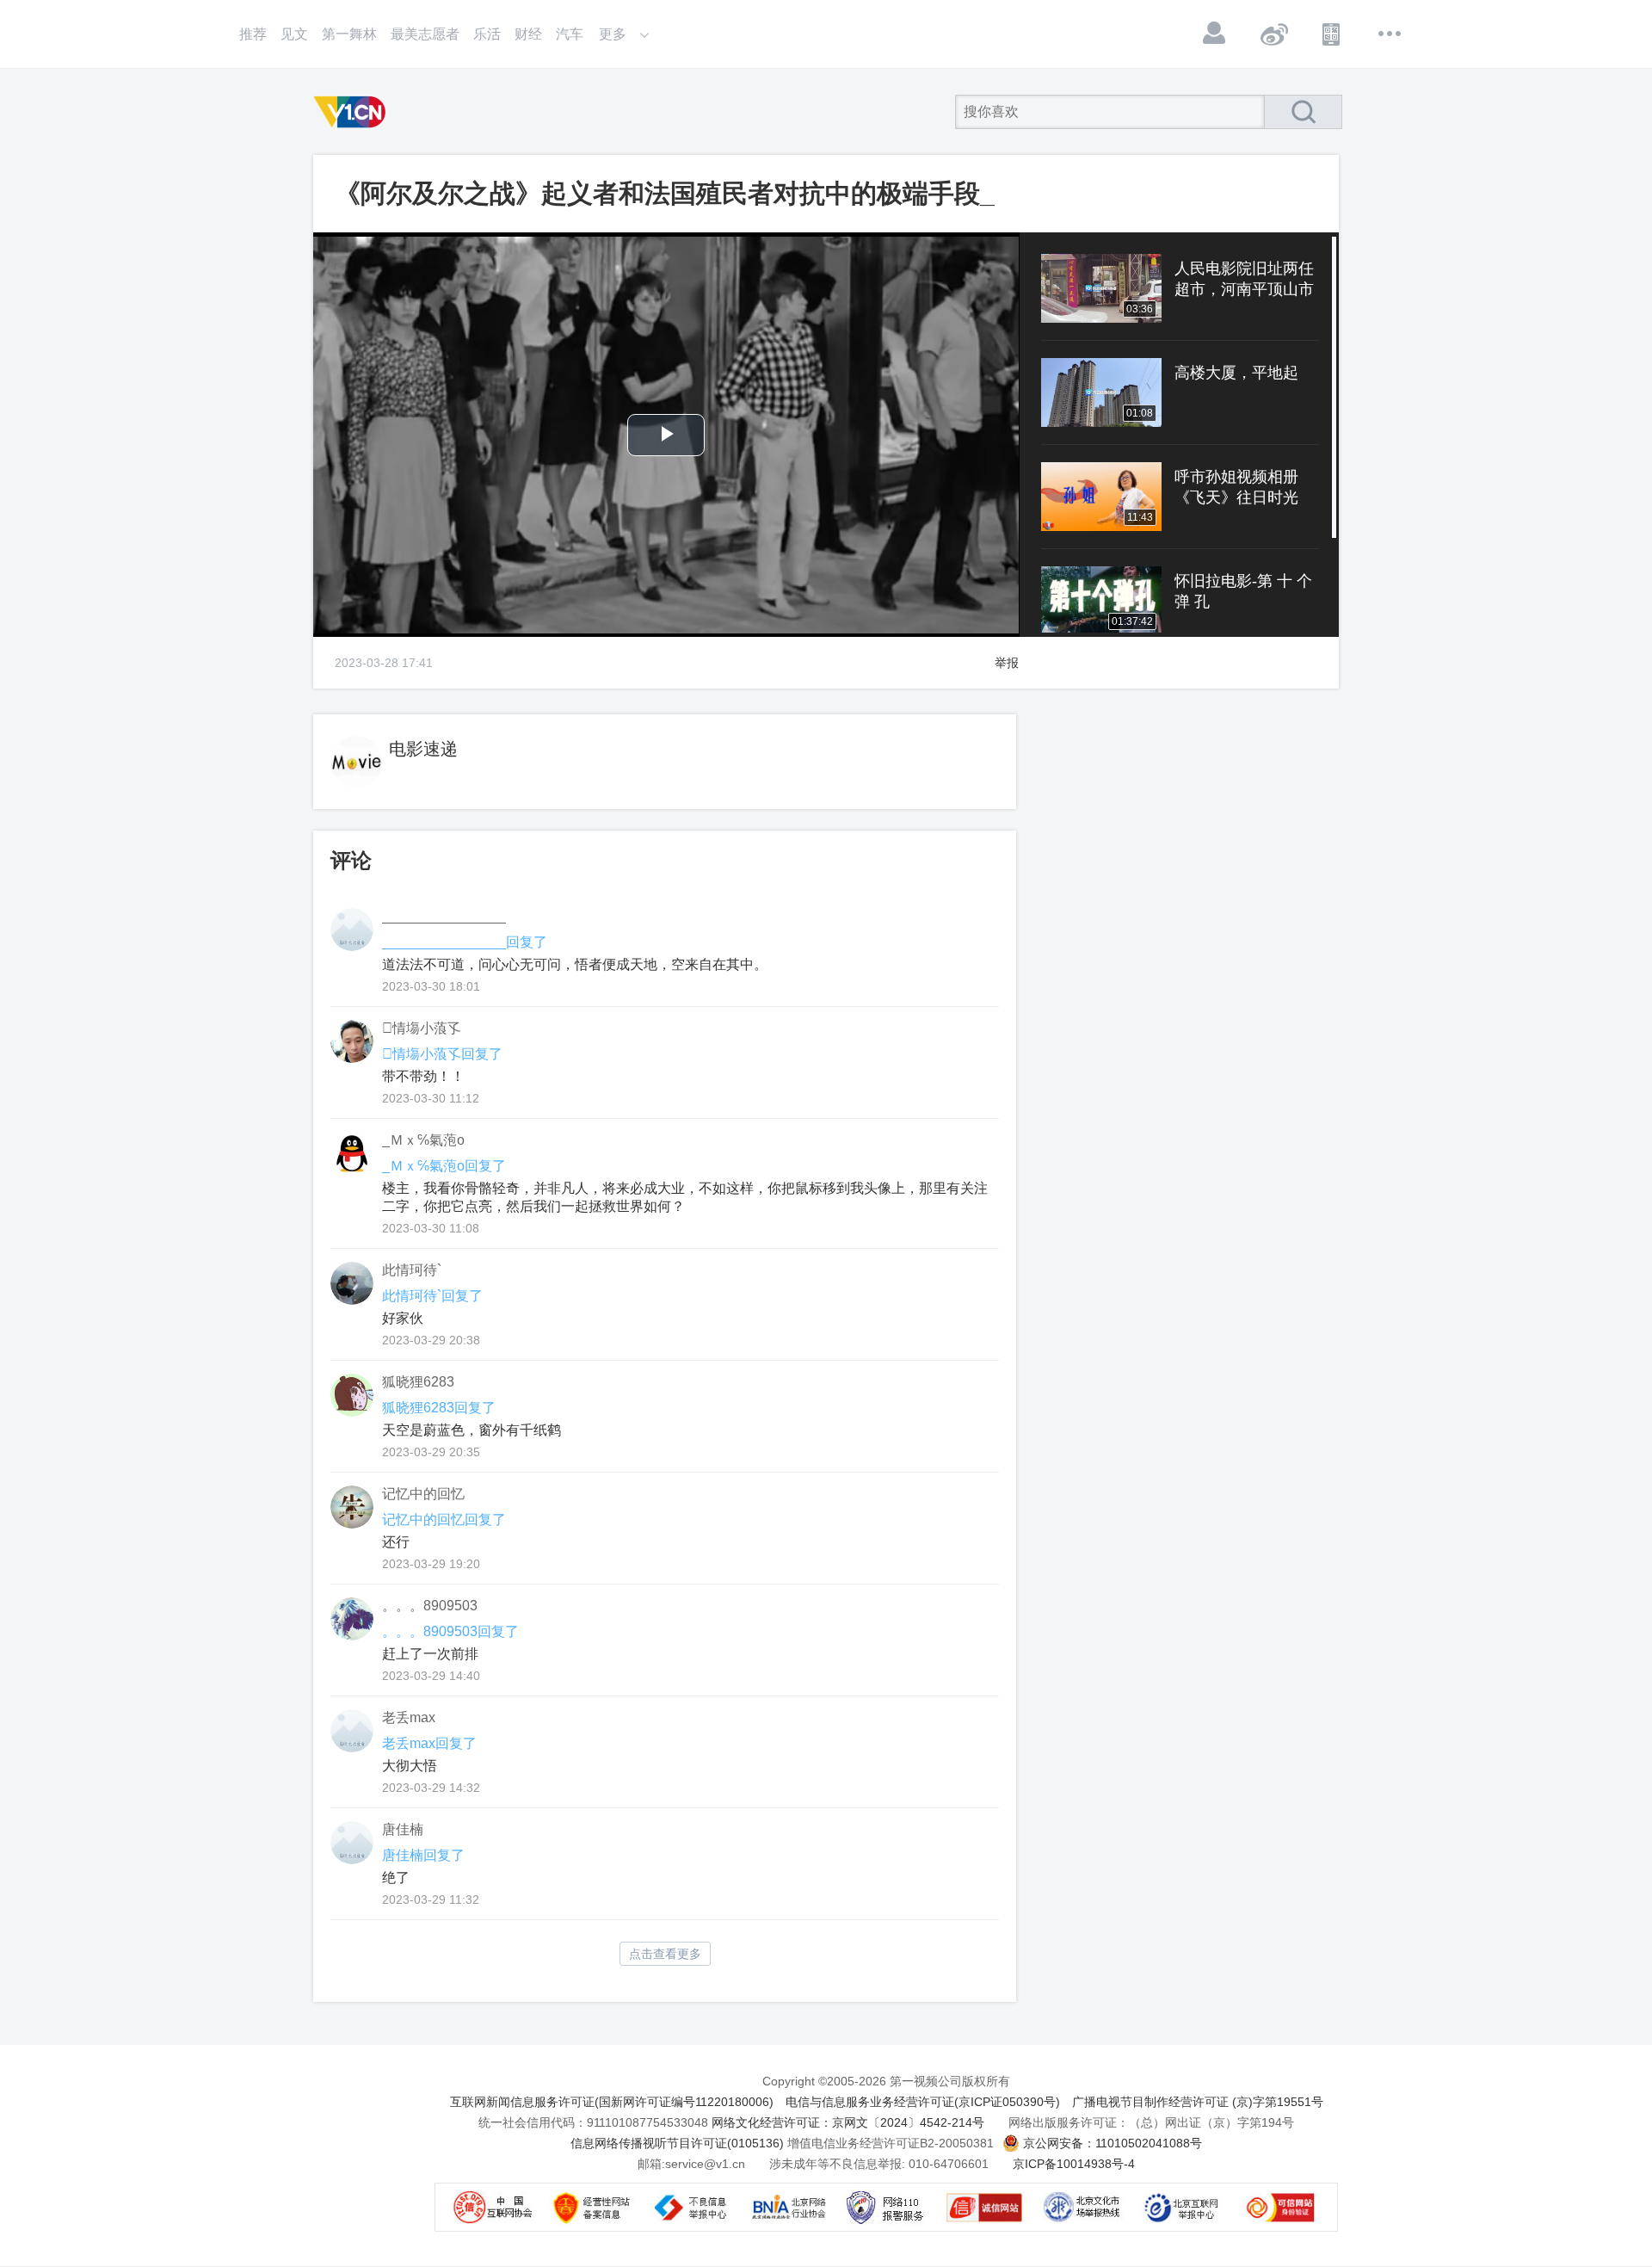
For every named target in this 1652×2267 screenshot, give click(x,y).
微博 (1273, 34)
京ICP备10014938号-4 (1074, 2164)
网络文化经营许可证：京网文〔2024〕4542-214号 (848, 2122)
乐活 (487, 34)
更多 (1390, 34)
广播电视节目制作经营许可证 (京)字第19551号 (1198, 2102)
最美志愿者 (425, 34)
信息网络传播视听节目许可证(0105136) (677, 2143)
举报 (1007, 663)
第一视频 (353, 112)
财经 (528, 34)
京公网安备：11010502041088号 (1113, 2143)
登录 (1215, 34)
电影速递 (423, 749)
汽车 (570, 34)
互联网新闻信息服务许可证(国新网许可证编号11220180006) (612, 2102)
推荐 (253, 34)
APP (1332, 34)
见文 (294, 34)
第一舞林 (349, 34)
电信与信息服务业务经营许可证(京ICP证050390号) (923, 2102)
